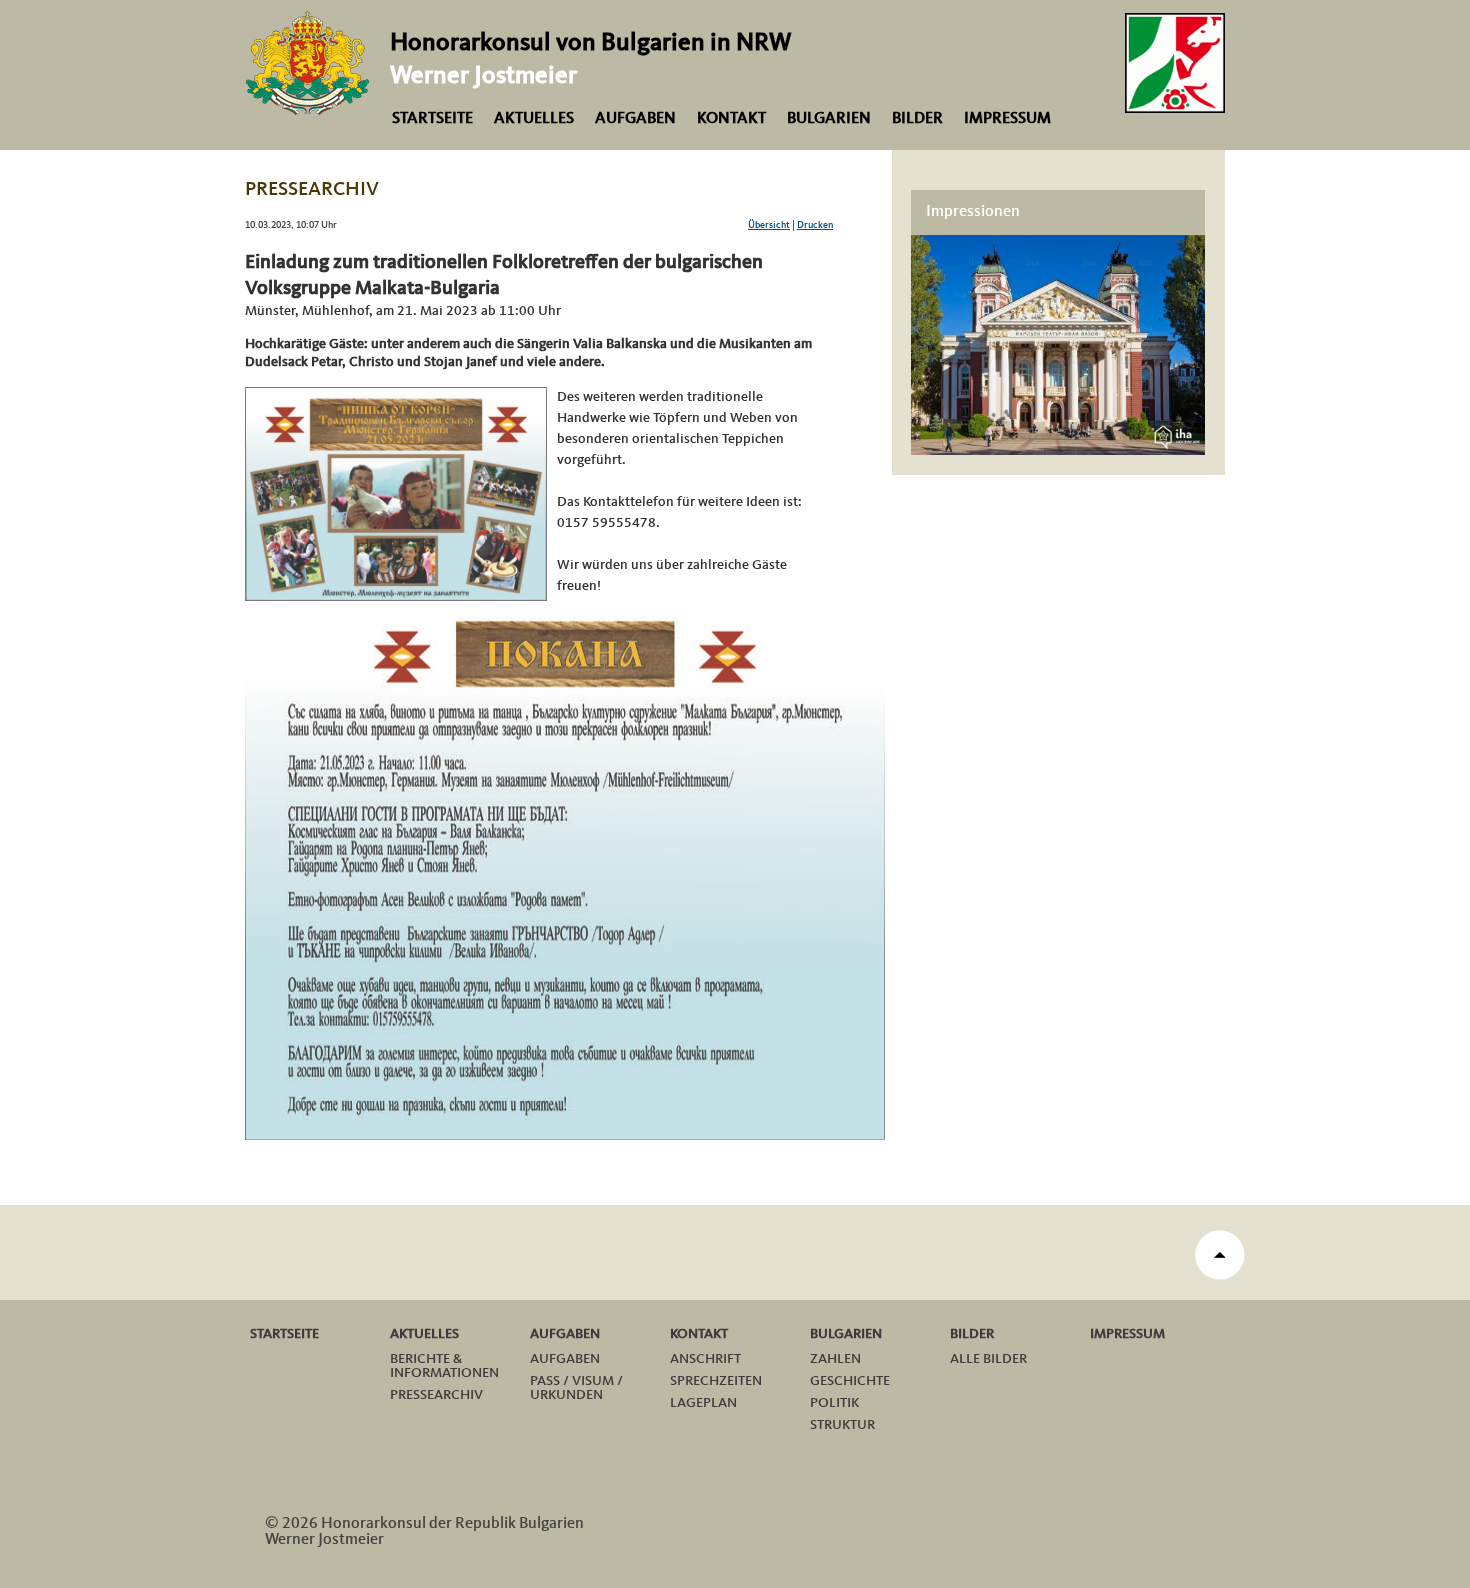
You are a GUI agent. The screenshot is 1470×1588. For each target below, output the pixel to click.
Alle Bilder (988, 1359)
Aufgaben (635, 119)
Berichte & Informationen (444, 1366)
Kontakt (731, 119)
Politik (834, 1403)
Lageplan (703, 1403)
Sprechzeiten (716, 1381)
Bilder (917, 119)
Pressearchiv (436, 1395)
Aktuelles (534, 119)
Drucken (815, 225)
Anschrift (705, 1359)
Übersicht (769, 225)
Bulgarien (829, 119)
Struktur (842, 1425)
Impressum (1007, 119)
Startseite (432, 119)
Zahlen (835, 1359)
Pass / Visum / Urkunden (576, 1388)
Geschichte (850, 1381)
